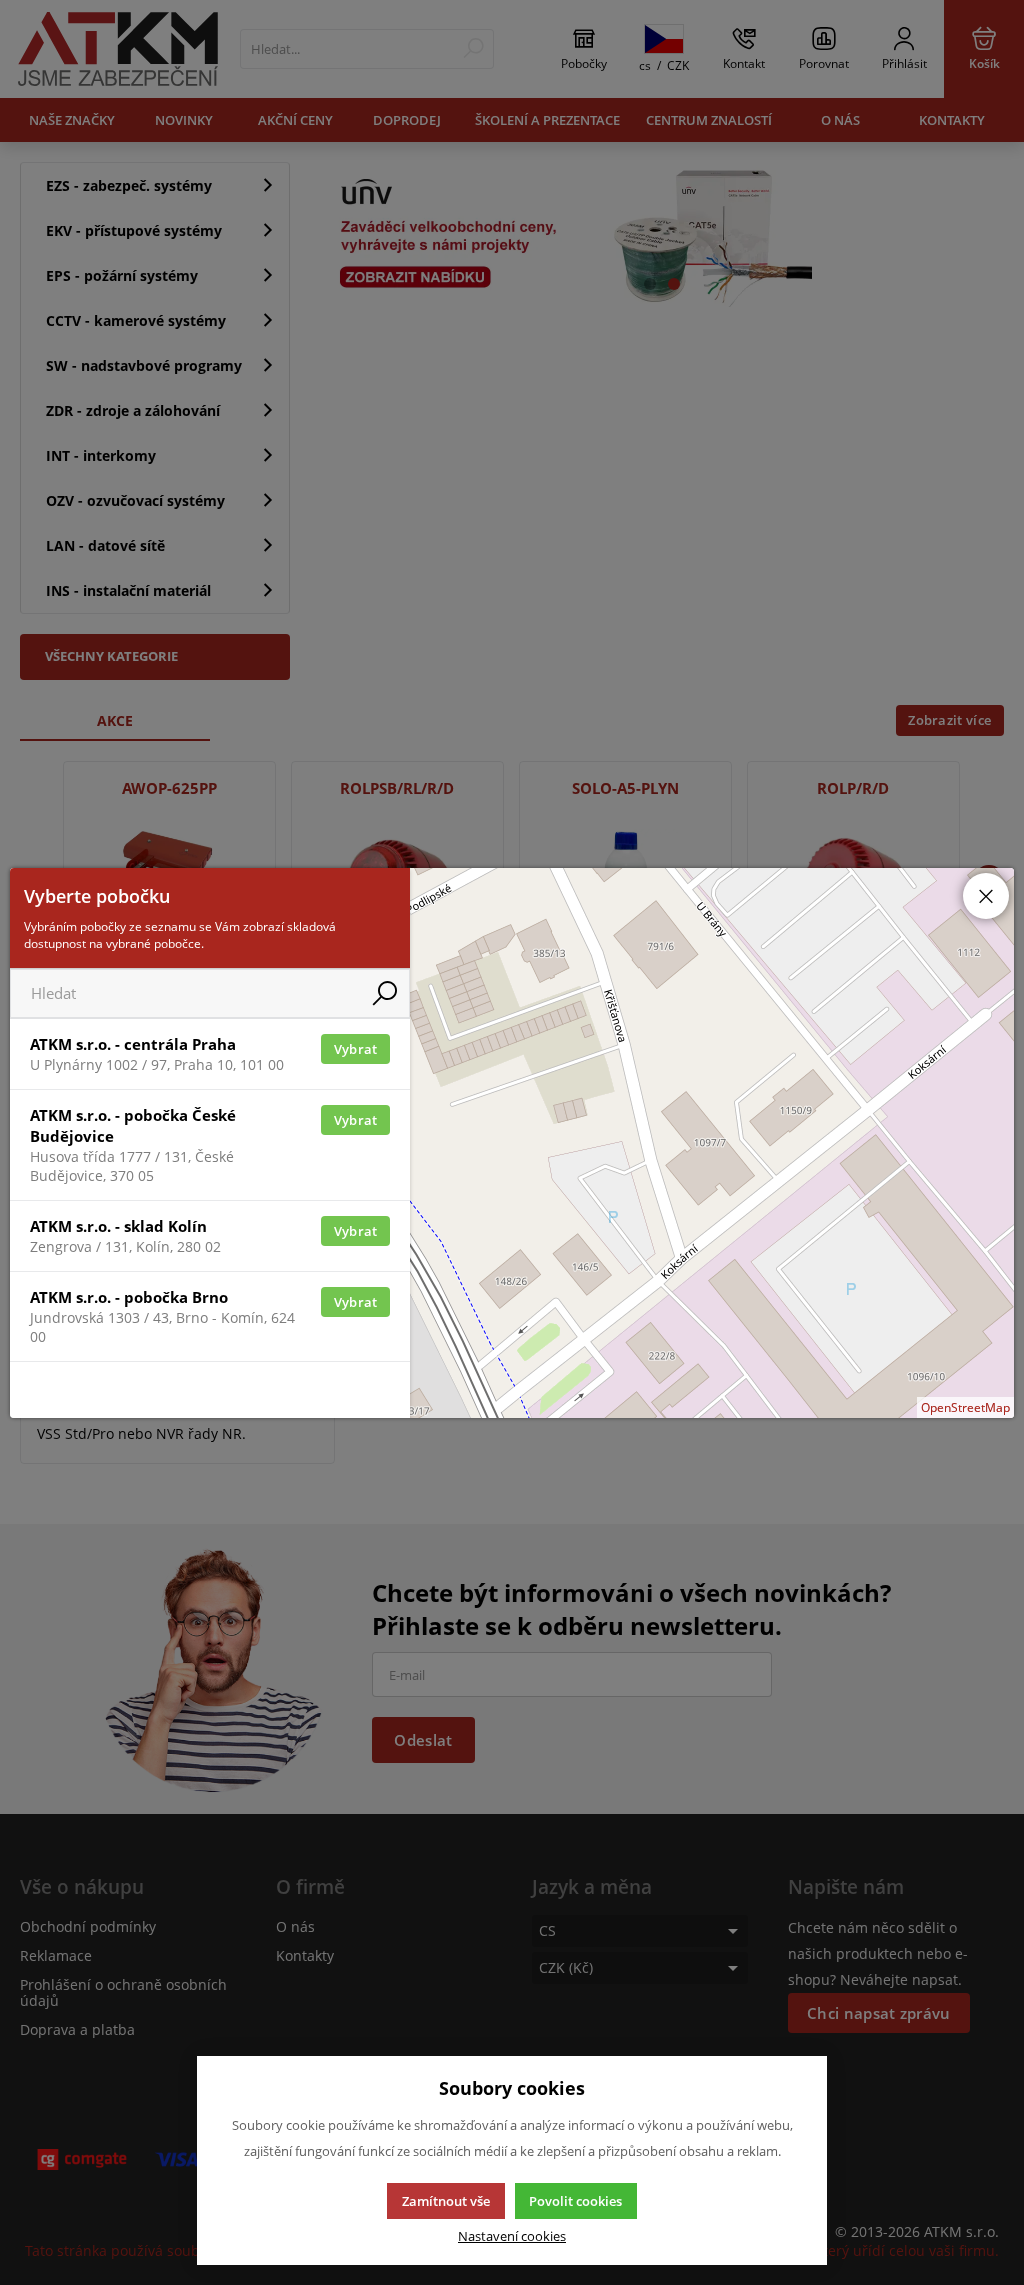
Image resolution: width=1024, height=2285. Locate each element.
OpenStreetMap (965, 1407)
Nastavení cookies (512, 2236)
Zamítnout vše (446, 2201)
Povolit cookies (575, 2201)
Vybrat (356, 1049)
